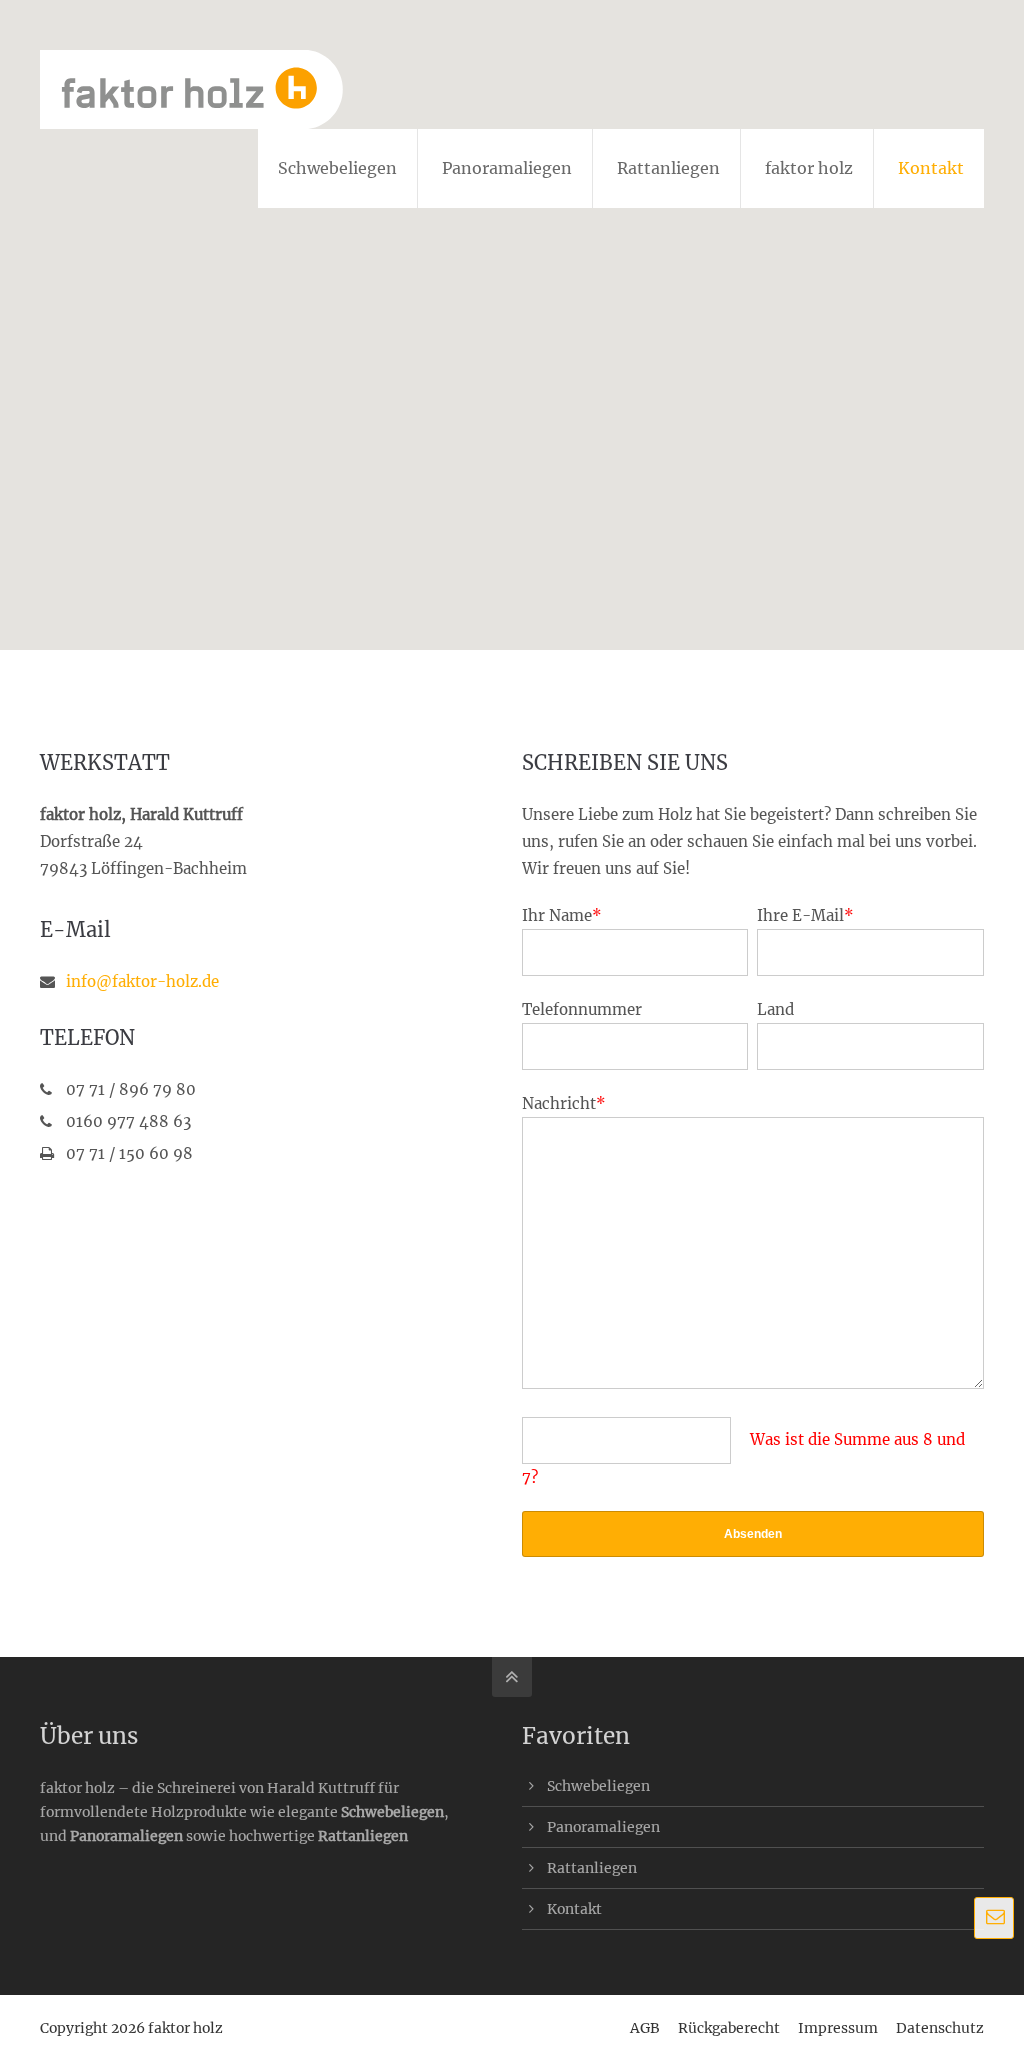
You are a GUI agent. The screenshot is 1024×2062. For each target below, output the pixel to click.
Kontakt (574, 1909)
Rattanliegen (363, 1836)
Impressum (838, 2028)
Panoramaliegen (126, 1836)
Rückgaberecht (729, 2028)
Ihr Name (562, 915)
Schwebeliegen (392, 1812)
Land (775, 1009)
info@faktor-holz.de (142, 981)
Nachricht (564, 1103)
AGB (645, 2028)
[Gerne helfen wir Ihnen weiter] (994, 1918)
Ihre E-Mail (805, 915)
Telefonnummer (582, 1009)
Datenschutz (940, 2028)
